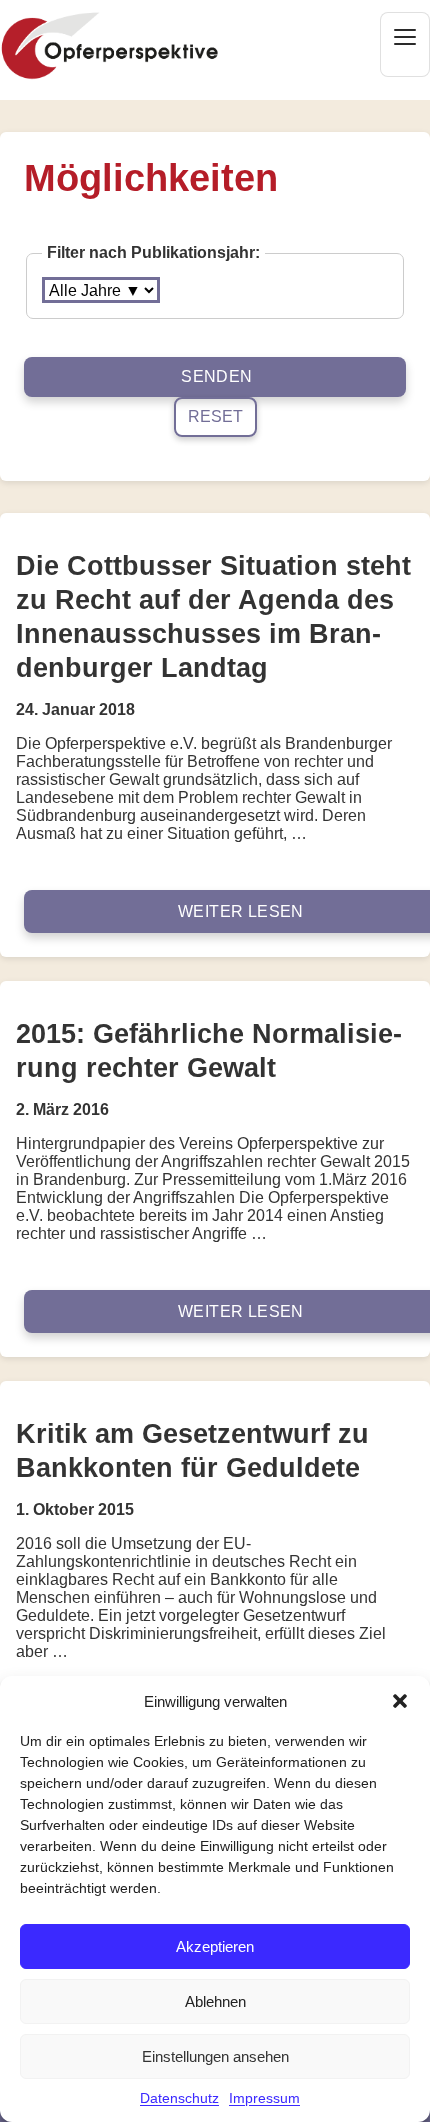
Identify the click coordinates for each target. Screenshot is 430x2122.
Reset (215, 416)
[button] (400, 1701)
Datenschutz (179, 2098)
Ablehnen (215, 2001)
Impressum (264, 2098)
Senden (216, 376)
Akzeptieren (215, 1946)
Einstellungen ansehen (215, 2056)
